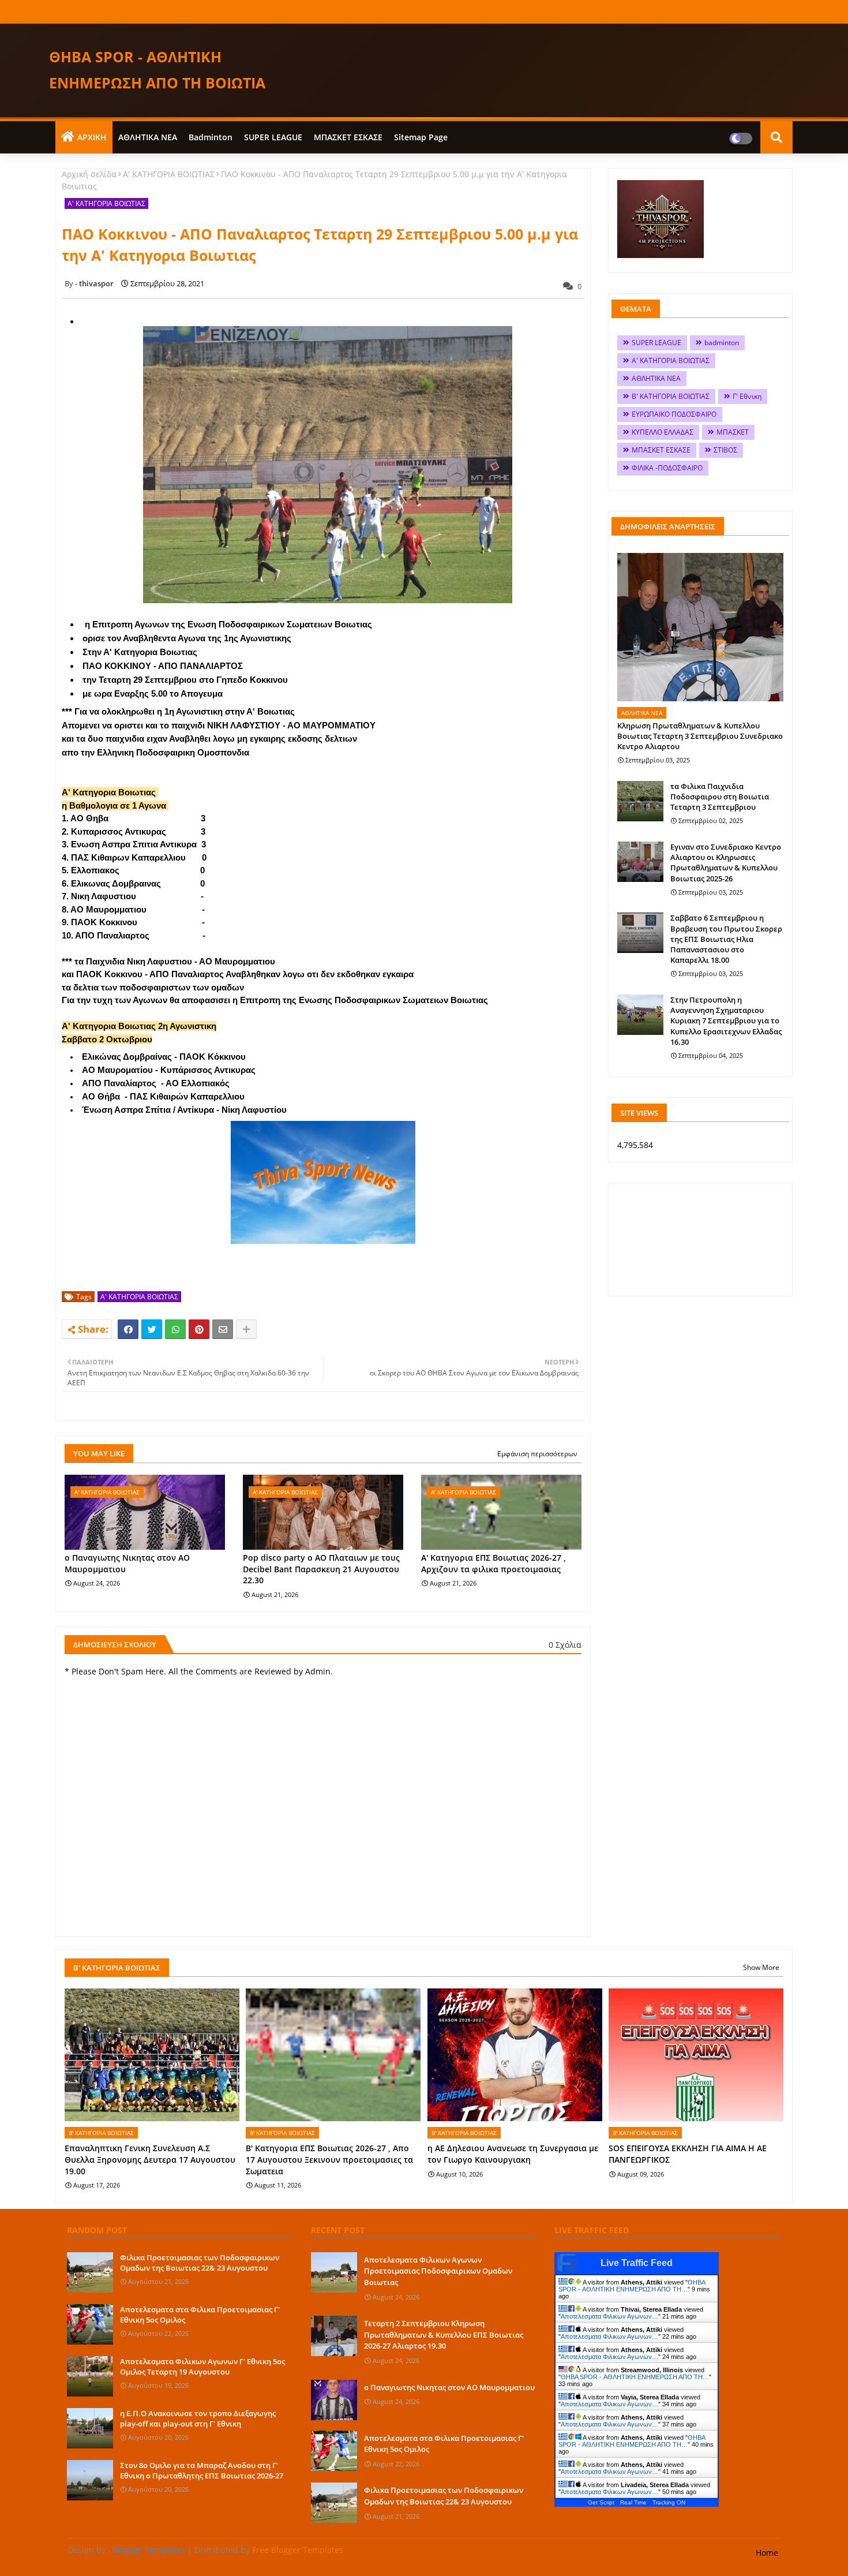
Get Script (601, 2502)
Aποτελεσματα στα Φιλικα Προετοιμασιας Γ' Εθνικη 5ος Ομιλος (200, 2315)
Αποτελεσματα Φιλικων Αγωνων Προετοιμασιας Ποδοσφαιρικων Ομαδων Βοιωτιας (438, 2271)
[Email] (223, 1329)
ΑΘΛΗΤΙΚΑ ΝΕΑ (148, 137)
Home (767, 2553)
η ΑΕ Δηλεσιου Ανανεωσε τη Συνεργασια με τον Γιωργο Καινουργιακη (513, 2154)
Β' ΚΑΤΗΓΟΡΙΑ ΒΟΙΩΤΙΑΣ (671, 396)
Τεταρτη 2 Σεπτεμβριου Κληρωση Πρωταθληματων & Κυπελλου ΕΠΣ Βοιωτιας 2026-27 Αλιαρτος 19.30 (444, 2334)
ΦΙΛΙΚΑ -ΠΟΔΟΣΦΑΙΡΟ (667, 468)
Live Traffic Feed (637, 2263)
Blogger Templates (149, 2550)
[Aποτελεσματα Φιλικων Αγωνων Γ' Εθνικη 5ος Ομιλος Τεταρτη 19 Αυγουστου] (90, 2376)
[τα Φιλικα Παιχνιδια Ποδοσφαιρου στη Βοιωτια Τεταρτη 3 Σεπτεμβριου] (640, 801)
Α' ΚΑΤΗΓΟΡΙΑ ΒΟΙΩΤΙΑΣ (169, 174)
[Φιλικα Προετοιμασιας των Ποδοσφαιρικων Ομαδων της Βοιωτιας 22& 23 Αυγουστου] (90, 2272)
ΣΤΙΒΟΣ (725, 450)
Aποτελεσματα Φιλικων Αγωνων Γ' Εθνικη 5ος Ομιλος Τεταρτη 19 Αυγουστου (202, 2366)
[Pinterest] (199, 1329)
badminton (211, 137)
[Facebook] (128, 1329)
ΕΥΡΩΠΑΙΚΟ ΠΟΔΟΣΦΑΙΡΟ (674, 414)
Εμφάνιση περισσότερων (537, 1454)
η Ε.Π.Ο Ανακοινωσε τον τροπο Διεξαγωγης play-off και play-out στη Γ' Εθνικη (198, 2418)
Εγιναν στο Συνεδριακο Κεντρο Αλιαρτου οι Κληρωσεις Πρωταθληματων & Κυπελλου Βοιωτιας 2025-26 (726, 863)
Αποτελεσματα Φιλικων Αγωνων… (609, 2316)
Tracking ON (669, 2502)
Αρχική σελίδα (89, 174)
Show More (761, 1967)
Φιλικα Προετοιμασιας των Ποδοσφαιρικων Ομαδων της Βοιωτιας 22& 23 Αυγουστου (200, 2263)
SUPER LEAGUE (273, 137)
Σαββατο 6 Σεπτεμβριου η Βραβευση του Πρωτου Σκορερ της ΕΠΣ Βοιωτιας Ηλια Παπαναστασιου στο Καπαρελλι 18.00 (726, 939)
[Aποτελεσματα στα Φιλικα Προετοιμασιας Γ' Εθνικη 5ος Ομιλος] (90, 2324)
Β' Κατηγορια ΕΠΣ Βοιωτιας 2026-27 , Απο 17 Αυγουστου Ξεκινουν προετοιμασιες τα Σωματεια (329, 2159)
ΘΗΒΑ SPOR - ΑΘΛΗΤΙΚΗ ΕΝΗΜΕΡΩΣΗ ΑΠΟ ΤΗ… (632, 2286)
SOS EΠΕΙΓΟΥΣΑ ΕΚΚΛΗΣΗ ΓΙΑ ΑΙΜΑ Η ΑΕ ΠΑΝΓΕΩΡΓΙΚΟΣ (688, 2154)
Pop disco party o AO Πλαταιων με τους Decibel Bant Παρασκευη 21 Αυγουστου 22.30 (321, 1569)
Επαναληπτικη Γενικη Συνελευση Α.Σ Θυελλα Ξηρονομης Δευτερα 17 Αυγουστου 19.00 (150, 2159)
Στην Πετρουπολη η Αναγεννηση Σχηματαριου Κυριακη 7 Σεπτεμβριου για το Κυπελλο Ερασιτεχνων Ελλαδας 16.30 (726, 1021)
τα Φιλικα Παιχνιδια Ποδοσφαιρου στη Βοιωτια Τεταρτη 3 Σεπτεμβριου (720, 797)
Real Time (633, 2502)
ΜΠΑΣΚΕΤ (733, 432)
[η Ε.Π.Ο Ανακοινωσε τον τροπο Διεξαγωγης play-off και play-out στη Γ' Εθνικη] (90, 2428)
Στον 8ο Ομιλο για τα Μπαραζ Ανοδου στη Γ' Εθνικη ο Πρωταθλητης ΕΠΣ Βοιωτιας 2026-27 (202, 2470)
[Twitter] (152, 1329)
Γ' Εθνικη (747, 396)
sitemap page (421, 137)
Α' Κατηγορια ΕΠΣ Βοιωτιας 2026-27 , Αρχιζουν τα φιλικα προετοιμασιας (494, 1563)
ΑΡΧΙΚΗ (92, 137)
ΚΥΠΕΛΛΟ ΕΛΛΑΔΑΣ (663, 432)
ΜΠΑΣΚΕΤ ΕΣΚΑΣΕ (348, 137)
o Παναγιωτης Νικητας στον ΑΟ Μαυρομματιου (127, 1563)
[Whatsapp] (175, 1329)
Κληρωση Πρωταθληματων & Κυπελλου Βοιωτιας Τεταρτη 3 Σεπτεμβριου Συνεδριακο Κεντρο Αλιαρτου (700, 736)
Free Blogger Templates (298, 2550)
